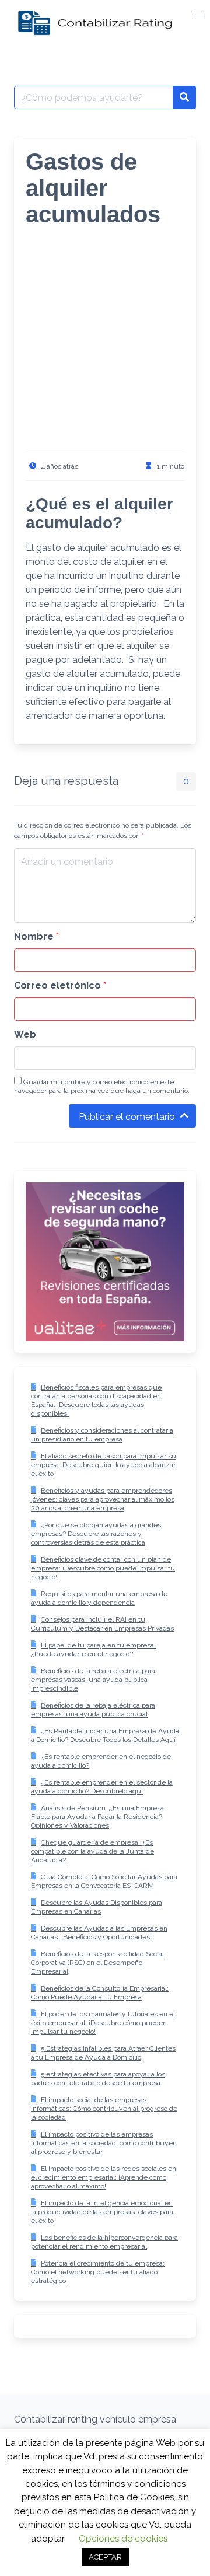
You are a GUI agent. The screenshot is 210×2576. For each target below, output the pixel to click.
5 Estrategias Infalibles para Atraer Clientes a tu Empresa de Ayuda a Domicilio (103, 2053)
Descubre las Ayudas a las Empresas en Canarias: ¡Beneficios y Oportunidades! (99, 1933)
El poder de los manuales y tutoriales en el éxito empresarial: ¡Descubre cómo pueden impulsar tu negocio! (103, 2023)
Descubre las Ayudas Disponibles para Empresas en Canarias (97, 1907)
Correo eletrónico (60, 985)
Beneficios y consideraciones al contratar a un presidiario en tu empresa (102, 1435)
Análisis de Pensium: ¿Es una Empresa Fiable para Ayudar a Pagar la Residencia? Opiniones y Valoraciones (97, 1817)
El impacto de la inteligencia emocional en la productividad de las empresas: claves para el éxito (102, 2212)
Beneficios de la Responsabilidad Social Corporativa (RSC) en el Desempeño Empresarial (97, 1963)
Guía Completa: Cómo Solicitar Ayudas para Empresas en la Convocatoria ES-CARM (104, 1881)
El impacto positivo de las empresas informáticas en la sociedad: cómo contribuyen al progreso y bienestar (104, 2143)
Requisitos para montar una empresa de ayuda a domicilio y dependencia (99, 1598)
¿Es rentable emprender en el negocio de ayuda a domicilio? (101, 1761)
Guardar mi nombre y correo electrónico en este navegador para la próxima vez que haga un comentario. (102, 1086)
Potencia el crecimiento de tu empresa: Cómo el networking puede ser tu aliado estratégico (98, 2272)
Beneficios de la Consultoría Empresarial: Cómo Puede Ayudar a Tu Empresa (100, 1993)
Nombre (36, 936)
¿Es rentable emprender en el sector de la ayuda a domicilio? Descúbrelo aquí (102, 1787)
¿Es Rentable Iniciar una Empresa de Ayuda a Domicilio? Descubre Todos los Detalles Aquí (105, 1735)
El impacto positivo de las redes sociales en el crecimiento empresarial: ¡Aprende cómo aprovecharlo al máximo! (104, 2177)
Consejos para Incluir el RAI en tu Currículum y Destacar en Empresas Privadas (102, 1624)
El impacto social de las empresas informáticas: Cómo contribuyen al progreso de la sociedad (104, 2109)
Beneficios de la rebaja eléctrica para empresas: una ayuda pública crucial (93, 1710)
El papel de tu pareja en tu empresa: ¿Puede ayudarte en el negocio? (93, 1650)
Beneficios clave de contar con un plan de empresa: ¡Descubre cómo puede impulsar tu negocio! (103, 1568)
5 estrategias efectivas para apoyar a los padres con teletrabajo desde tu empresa (98, 2078)
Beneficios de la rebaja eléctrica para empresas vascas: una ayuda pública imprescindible (93, 1680)
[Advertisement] (105, 347)
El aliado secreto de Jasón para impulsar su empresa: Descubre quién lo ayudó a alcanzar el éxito (104, 1465)
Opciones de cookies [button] (123, 2539)
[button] (199, 15)
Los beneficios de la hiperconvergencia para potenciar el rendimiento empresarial (104, 2242)
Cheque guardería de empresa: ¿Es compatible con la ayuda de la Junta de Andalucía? (92, 1851)
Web (25, 1034)
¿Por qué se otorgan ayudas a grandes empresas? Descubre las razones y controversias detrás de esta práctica (96, 1534)
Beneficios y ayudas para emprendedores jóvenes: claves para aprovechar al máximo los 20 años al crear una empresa (103, 1499)
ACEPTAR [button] (105, 2557)
